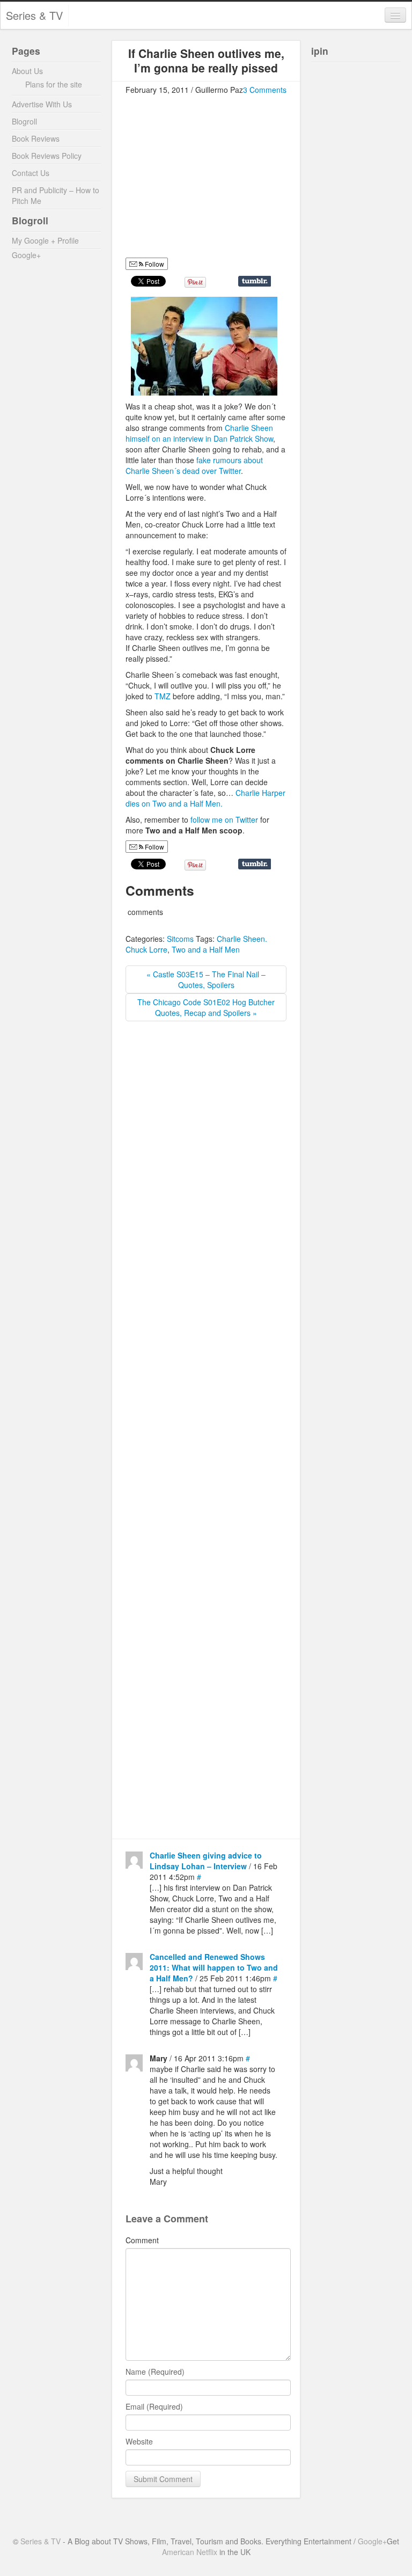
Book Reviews (36, 138)
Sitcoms (180, 939)
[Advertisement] (216, 181)
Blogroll (24, 121)
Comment (142, 2240)
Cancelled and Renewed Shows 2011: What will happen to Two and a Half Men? (214, 1967)
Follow (154, 264)
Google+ (26, 255)
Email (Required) (154, 2406)
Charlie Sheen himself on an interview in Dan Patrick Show (199, 433)
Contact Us (31, 173)
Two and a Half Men (206, 949)
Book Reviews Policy (47, 156)
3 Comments (265, 90)
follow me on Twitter (225, 819)
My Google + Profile (45, 240)
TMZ (164, 696)
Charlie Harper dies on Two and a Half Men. (205, 798)
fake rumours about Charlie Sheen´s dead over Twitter (194, 465)
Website (139, 2441)
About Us (27, 71)
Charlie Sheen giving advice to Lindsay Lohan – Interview (206, 1861)
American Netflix (190, 2552)
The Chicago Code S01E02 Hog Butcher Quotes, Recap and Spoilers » (206, 1007)
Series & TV (34, 15)
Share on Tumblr (255, 281)
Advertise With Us (42, 104)
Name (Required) (155, 2372)
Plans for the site (54, 84)
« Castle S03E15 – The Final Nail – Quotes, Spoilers (206, 979)
